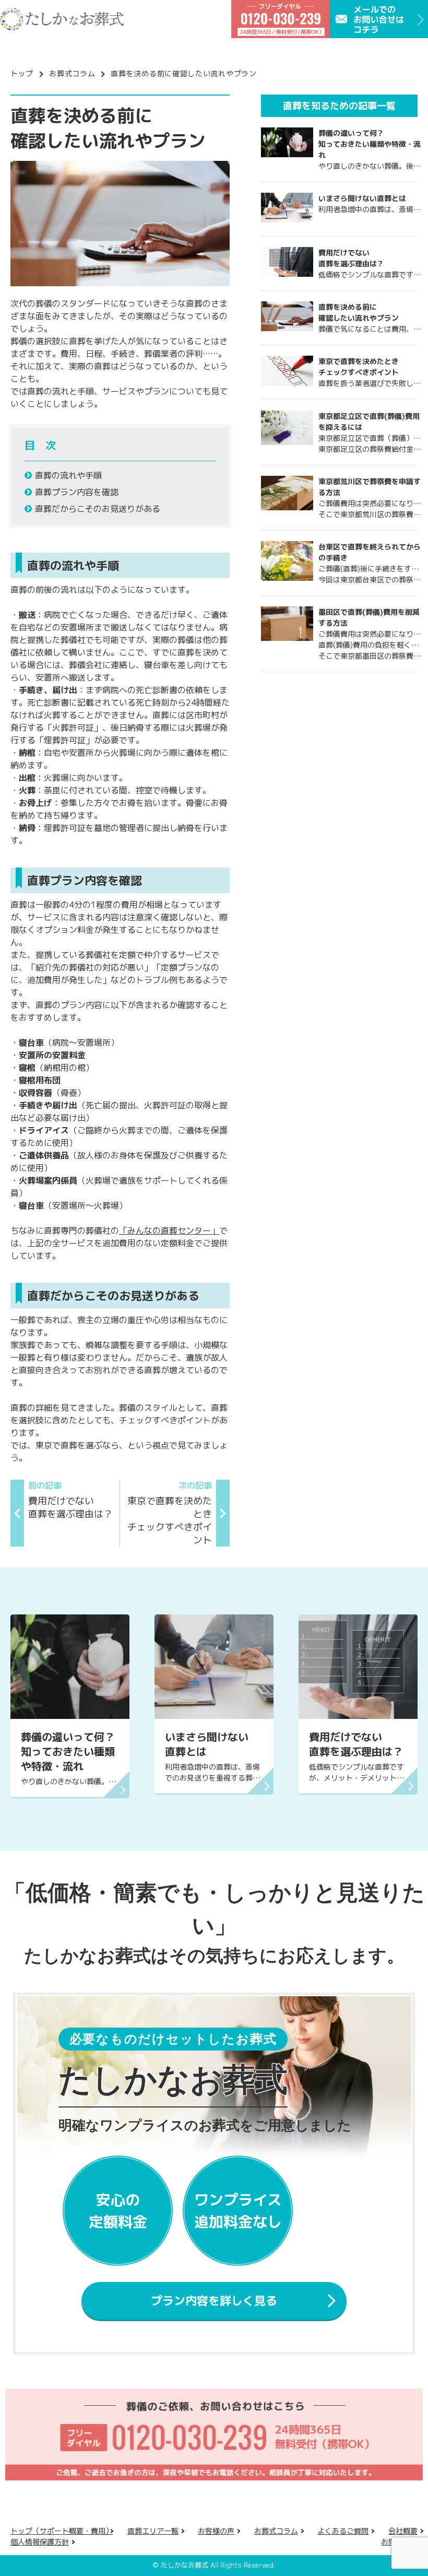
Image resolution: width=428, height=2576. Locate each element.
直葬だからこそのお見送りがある (98, 509)
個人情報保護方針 (40, 2542)
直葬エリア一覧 (153, 2531)
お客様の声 (216, 2531)
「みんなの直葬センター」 (169, 1231)
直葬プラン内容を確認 (77, 492)
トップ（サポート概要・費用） (62, 2531)
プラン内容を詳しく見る (214, 2300)
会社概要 (403, 2531)
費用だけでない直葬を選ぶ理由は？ (70, 1500)
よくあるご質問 (343, 2531)
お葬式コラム (72, 73)
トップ (22, 73)
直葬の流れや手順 (68, 475)
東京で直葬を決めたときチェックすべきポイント (170, 1513)
